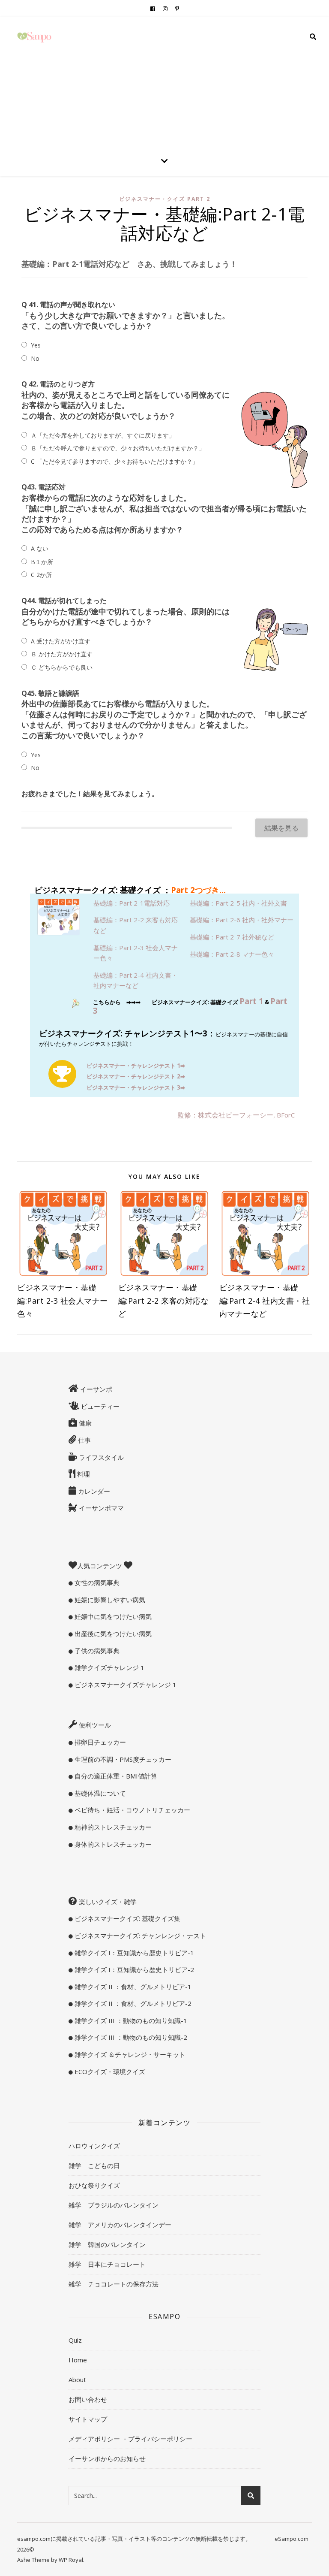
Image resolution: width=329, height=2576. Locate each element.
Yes (36, 345)
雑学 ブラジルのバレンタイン (114, 2205)
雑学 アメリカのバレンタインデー (120, 2225)
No (35, 358)
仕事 (84, 1440)
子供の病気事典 (96, 1651)
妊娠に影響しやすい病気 (109, 1600)
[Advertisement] (164, 82)
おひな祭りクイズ (94, 2185)
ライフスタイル (100, 1457)
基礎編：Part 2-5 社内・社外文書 (238, 903)
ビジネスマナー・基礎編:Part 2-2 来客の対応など (164, 1301)
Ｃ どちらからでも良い (62, 667)
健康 (84, 1423)
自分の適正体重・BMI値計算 (115, 1776)
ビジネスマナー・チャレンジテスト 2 (136, 1076)
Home (78, 2360)
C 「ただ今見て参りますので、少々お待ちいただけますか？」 (115, 461)
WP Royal (71, 2560)
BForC (286, 1115)
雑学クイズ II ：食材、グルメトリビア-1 (132, 1987)
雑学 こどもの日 (94, 2165)
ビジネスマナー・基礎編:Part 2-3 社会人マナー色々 (63, 1301)
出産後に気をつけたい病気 (112, 1634)
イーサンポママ (100, 1508)
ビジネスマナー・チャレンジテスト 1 (136, 1066)
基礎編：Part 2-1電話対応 (132, 903)
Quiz (75, 2340)
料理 (83, 1474)
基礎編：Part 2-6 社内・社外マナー (242, 920)
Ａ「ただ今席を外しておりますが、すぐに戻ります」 (103, 435)
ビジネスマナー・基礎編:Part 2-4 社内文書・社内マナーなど (265, 1301)
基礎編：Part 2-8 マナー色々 (232, 954)
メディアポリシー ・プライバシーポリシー (130, 2439)
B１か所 (42, 562)
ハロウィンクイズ (94, 2146)
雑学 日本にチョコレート (107, 2264)
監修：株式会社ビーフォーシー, (227, 1115)
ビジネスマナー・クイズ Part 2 (165, 199)
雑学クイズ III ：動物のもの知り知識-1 (130, 2020)
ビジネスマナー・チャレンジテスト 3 (136, 1087)
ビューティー (99, 1406)
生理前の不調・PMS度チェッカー (122, 1759)
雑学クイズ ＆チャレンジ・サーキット (129, 2054)
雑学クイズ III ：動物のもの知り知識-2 (130, 2037)
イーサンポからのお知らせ (107, 2458)
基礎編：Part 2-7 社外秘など (232, 937)
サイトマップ (88, 2419)
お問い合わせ (88, 2399)
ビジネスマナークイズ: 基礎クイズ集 (127, 1918)
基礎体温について (99, 1793)
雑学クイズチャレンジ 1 (109, 1667)
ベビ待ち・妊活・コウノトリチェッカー (132, 1810)
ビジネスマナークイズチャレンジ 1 (125, 1685)
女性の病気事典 (96, 1582)
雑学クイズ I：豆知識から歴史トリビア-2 (133, 1969)
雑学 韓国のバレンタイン (107, 2244)
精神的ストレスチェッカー (112, 1827)
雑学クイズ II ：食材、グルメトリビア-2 (132, 2003)
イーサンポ (95, 1389)
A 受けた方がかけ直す (61, 641)
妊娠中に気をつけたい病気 (112, 1616)
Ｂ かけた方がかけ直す (62, 654)
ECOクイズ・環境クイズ (109, 2072)
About (77, 2380)
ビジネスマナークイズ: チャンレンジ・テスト (139, 1936)
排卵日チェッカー (99, 1742)
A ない (40, 548)
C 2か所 (41, 575)
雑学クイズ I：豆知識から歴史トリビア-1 (133, 1953)
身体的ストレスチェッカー (112, 1844)
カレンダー (93, 1491)
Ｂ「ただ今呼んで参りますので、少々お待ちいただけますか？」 (118, 448)
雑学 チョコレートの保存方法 (114, 2284)
